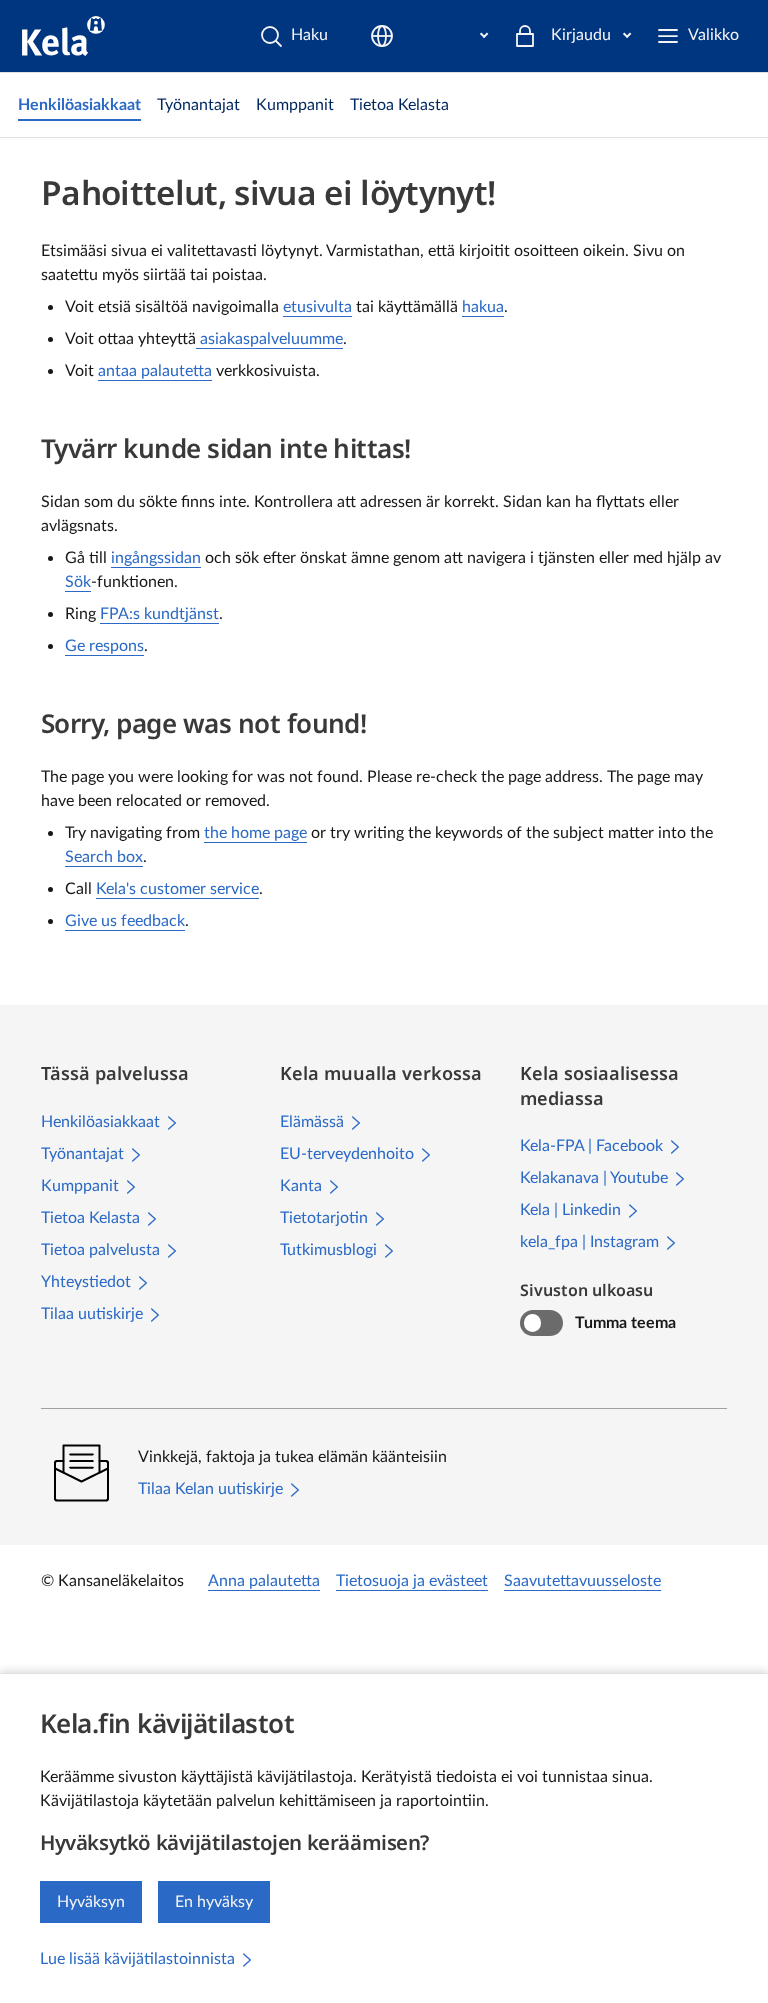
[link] (79, 105)
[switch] (541, 1323)
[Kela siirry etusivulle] (63, 36)
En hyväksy (214, 1902)
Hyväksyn (91, 1902)
